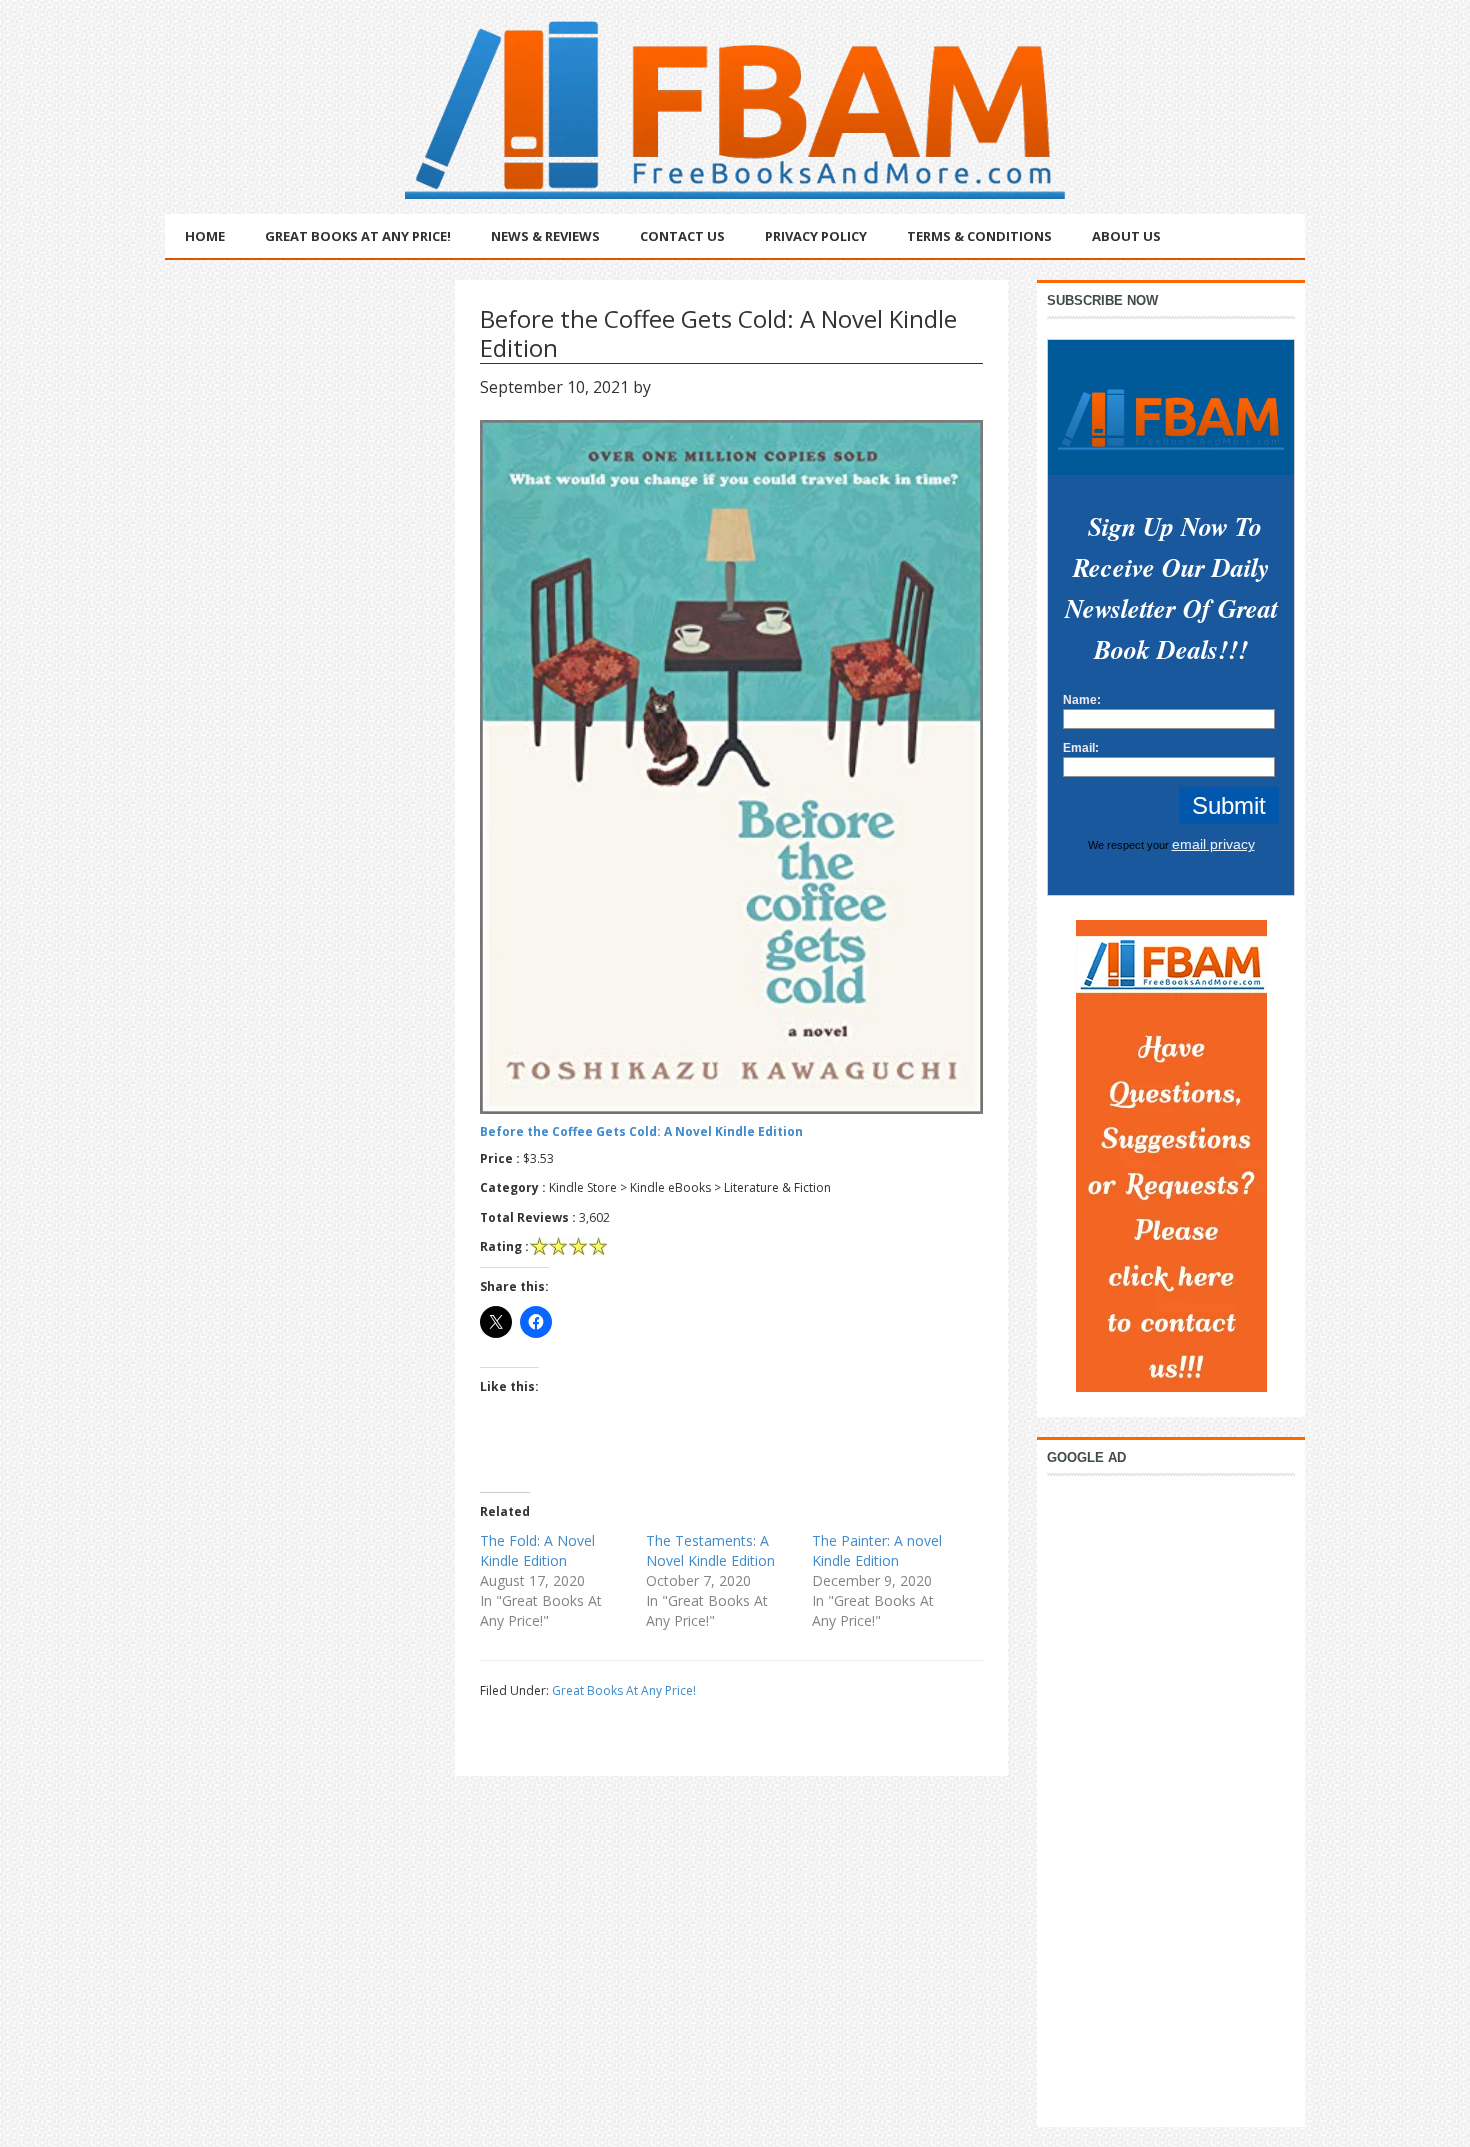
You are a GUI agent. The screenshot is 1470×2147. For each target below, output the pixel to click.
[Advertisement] (1171, 1796)
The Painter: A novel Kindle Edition (877, 1550)
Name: (1082, 700)
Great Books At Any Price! (624, 1690)
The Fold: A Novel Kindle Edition (537, 1550)
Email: (1081, 748)
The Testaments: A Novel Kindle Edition (710, 1550)
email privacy (1213, 844)
